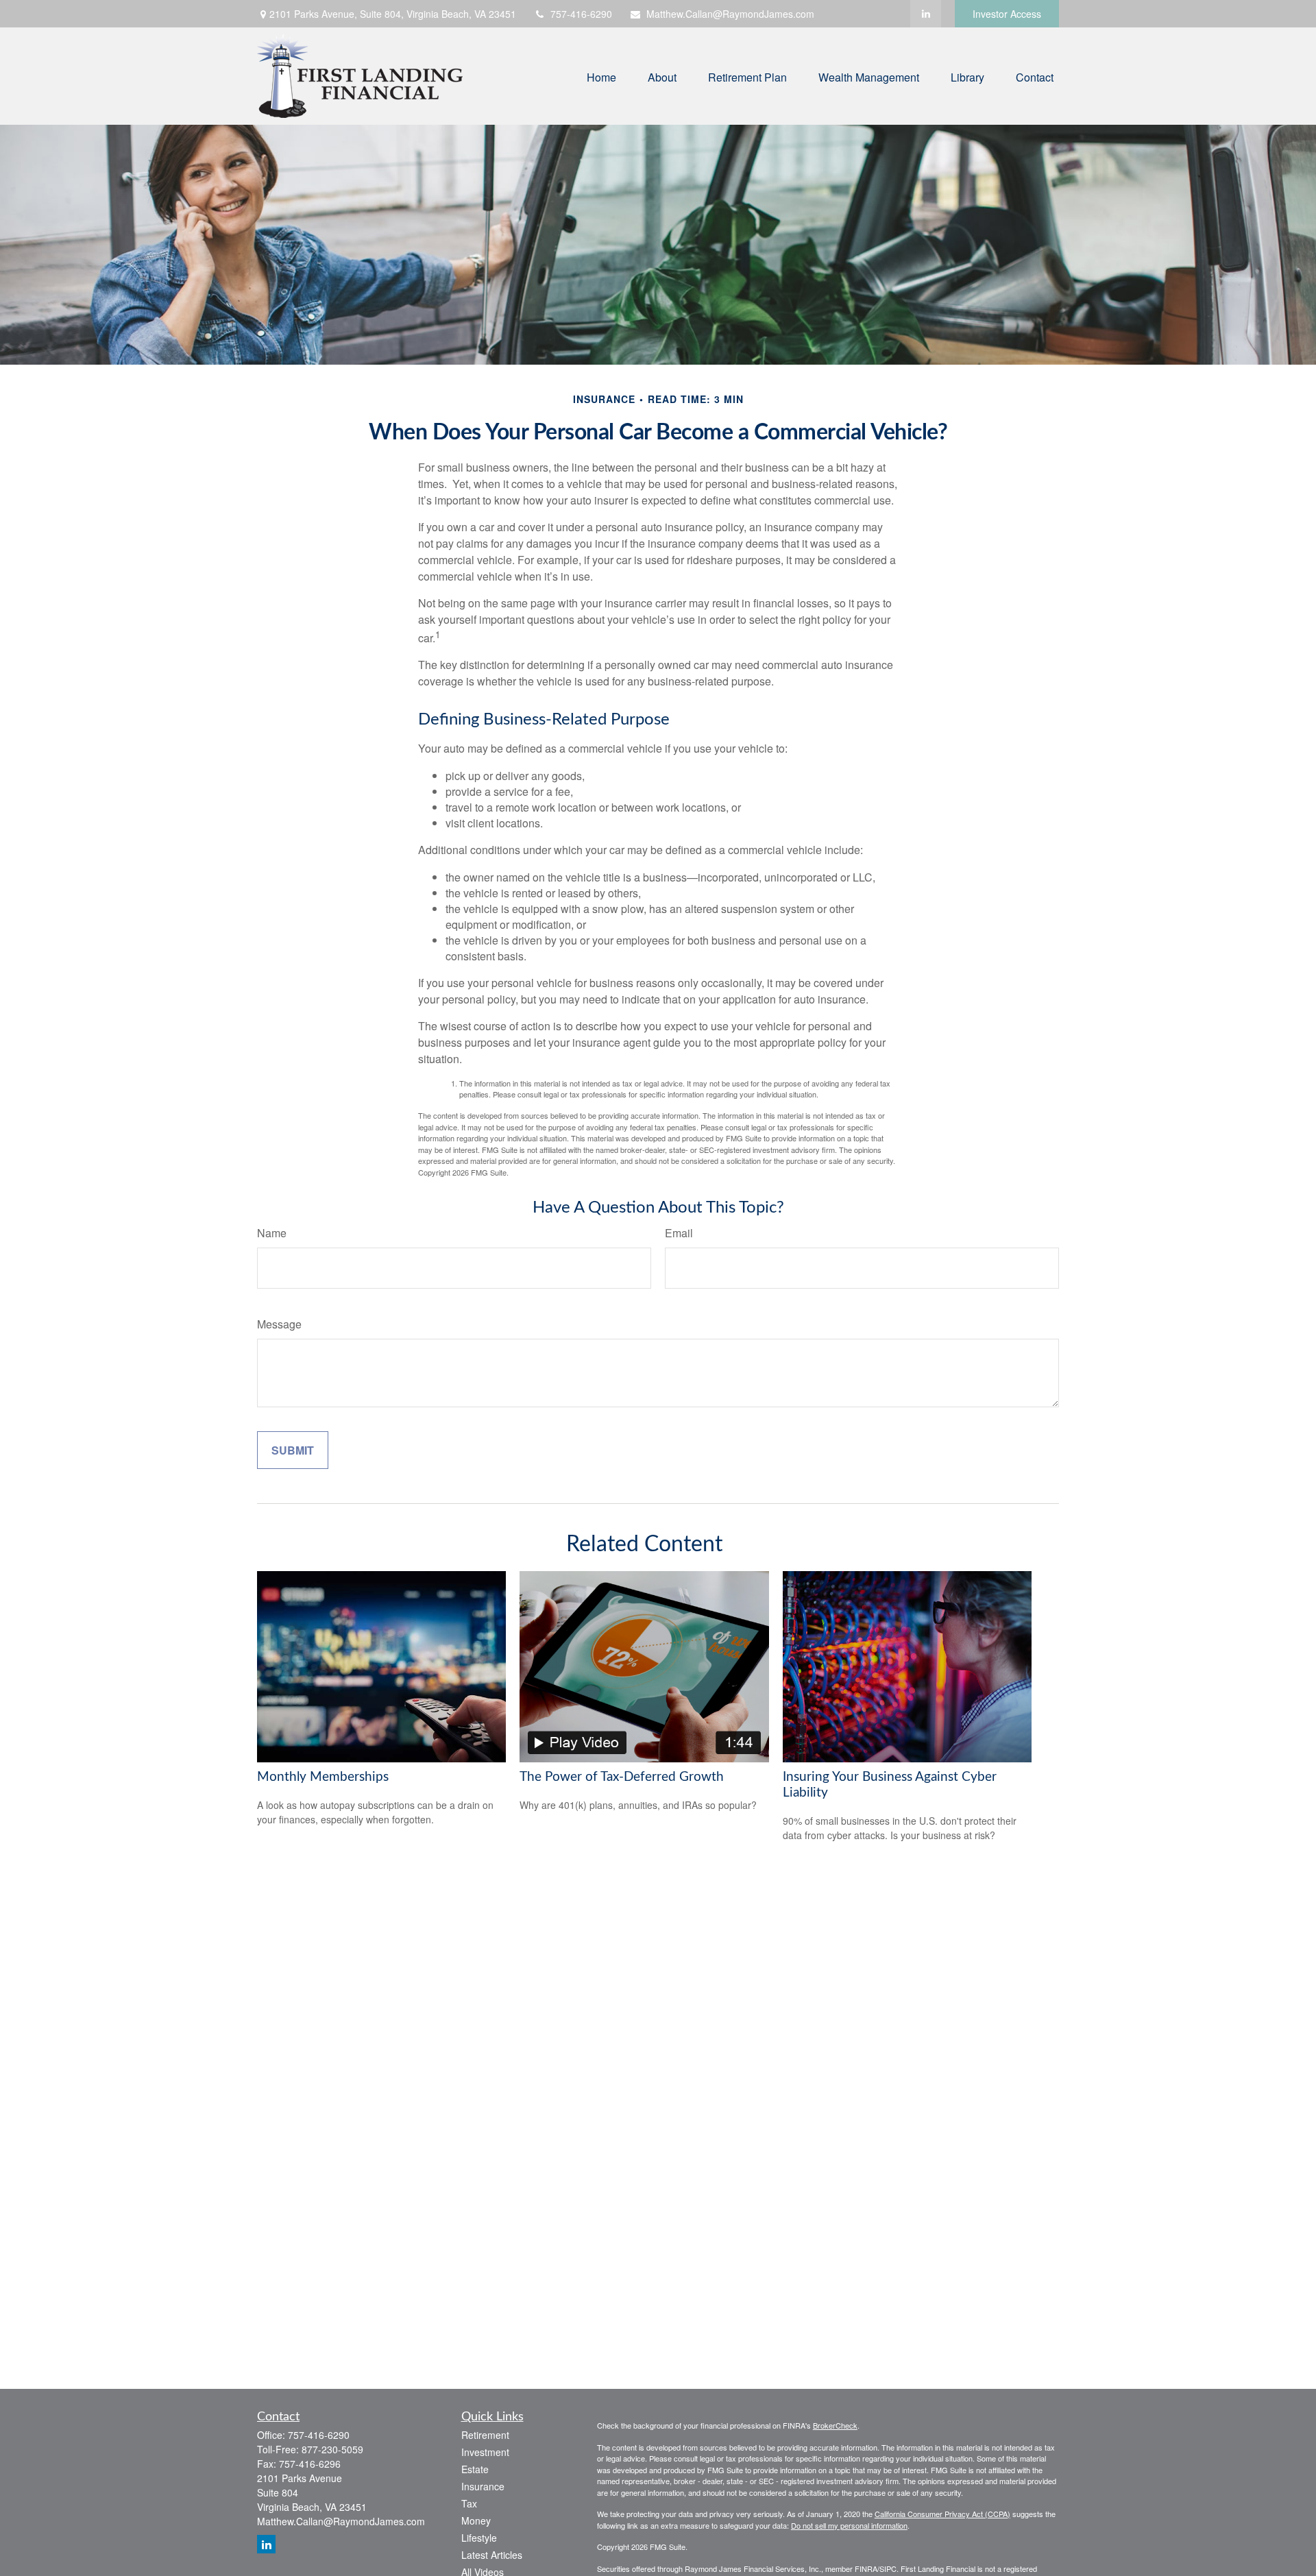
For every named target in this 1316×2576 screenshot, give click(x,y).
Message (279, 1324)
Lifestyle (479, 2538)
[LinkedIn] (926, 14)
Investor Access (1007, 14)
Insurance (483, 2486)
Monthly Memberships (323, 1777)
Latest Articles (492, 2555)
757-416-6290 (581, 14)
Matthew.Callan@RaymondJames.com (730, 14)
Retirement (485, 2435)
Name (272, 1233)
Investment (485, 2452)
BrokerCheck (835, 2425)
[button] (601, 76)
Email (679, 1233)
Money (476, 2520)
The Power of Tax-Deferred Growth (622, 1777)
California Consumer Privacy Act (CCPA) (942, 2514)
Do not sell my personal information (849, 2525)
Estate (475, 2469)
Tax (469, 2503)
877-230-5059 (332, 2449)
